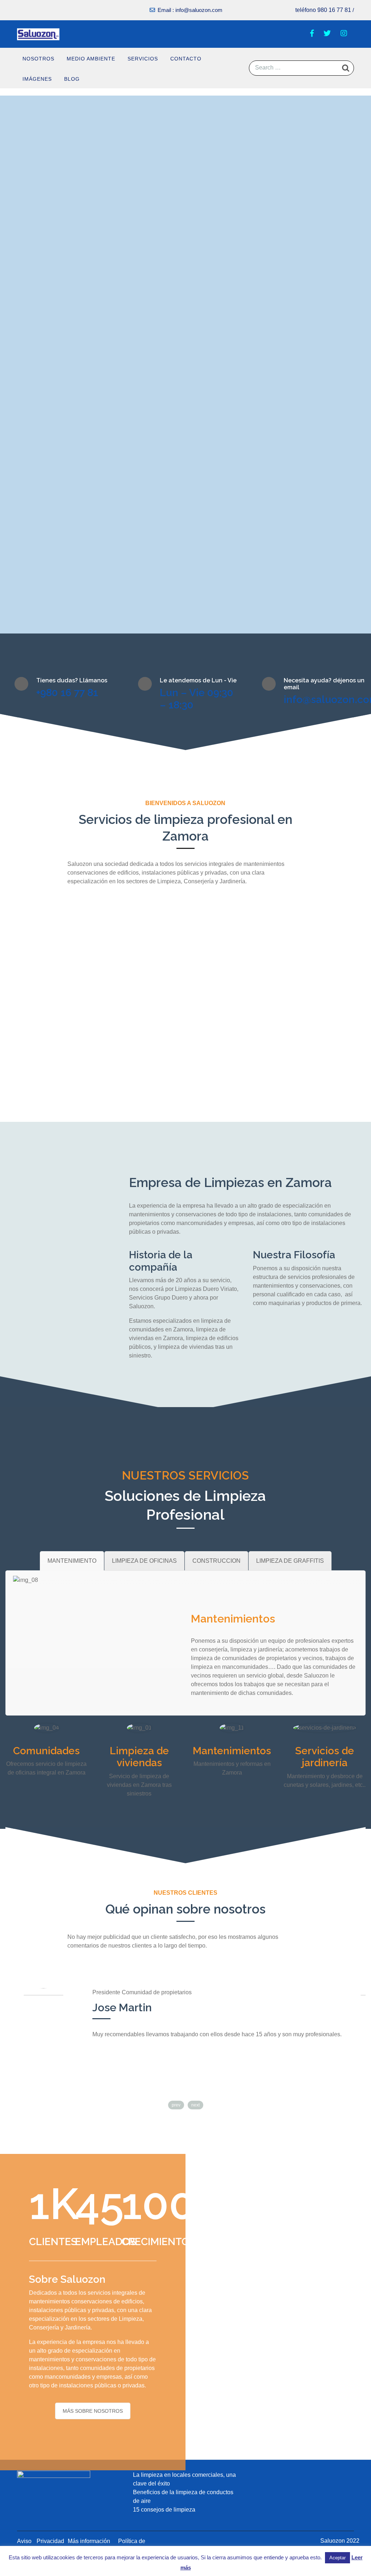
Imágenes (37, 79)
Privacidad (50, 2541)
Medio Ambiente (91, 59)
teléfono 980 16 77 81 (323, 10)
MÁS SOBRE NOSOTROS (93, 2411)
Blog (72, 79)
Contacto (186, 59)
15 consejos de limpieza (164, 2510)
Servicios (143, 59)
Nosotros (38, 59)
